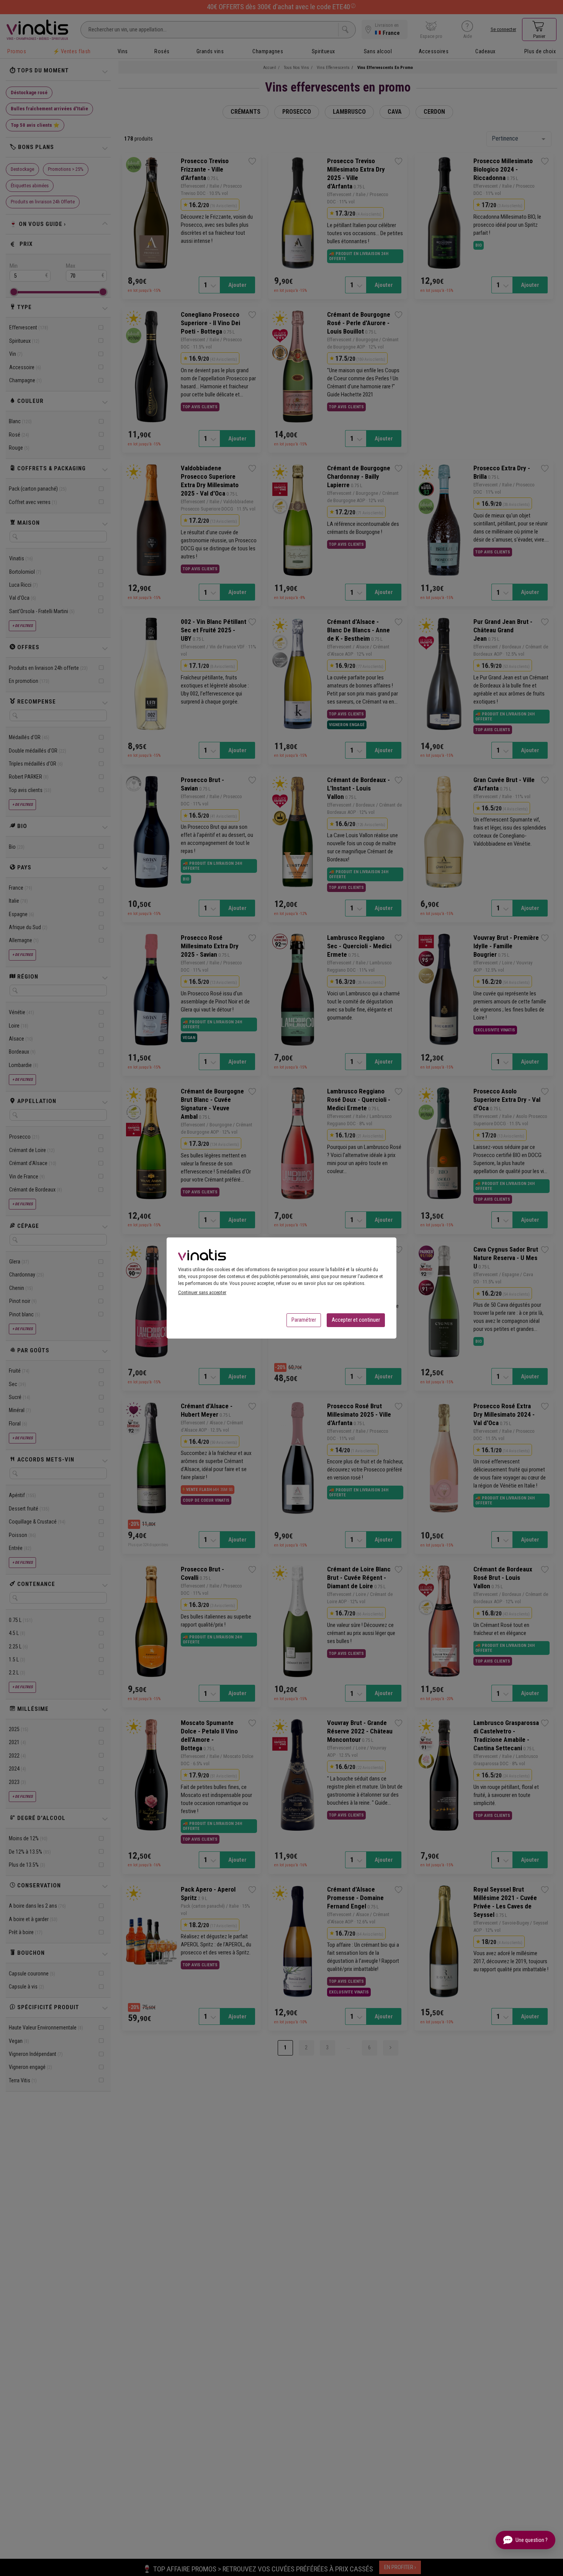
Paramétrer (304, 1320)
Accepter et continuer (356, 1320)
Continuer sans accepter (202, 1292)
